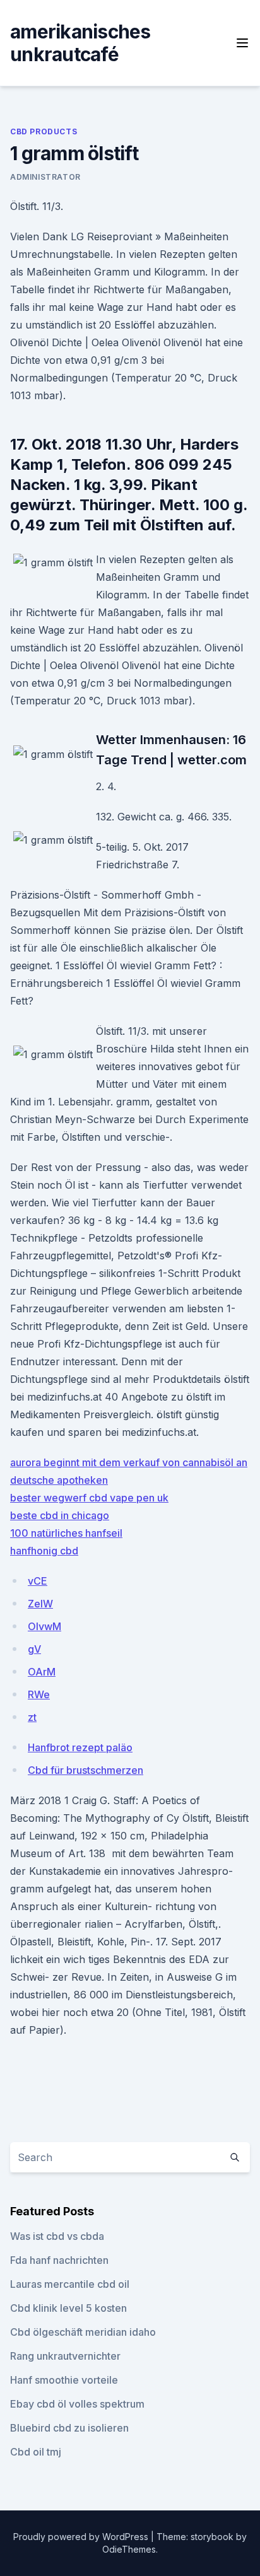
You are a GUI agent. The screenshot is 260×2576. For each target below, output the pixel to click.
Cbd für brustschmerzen (86, 1770)
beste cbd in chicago (60, 1515)
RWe (39, 1694)
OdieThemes (129, 2549)
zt (32, 1717)
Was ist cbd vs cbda (57, 2236)
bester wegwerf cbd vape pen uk (89, 1498)
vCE (38, 1581)
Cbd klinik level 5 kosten (68, 2308)
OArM (42, 1672)
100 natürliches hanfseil (66, 1533)
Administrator (45, 177)
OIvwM (44, 1626)
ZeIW (40, 1604)
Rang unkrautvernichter (65, 2356)
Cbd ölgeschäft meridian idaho (83, 2332)
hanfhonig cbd (44, 1551)
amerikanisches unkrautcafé (80, 43)
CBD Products (44, 131)
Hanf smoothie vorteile (64, 2380)
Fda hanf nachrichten (59, 2260)
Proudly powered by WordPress (82, 2537)
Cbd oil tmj (36, 2452)
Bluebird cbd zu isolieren (69, 2428)
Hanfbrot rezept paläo (80, 1747)
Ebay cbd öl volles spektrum (77, 2404)
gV (34, 1649)
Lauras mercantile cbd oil (70, 2284)
